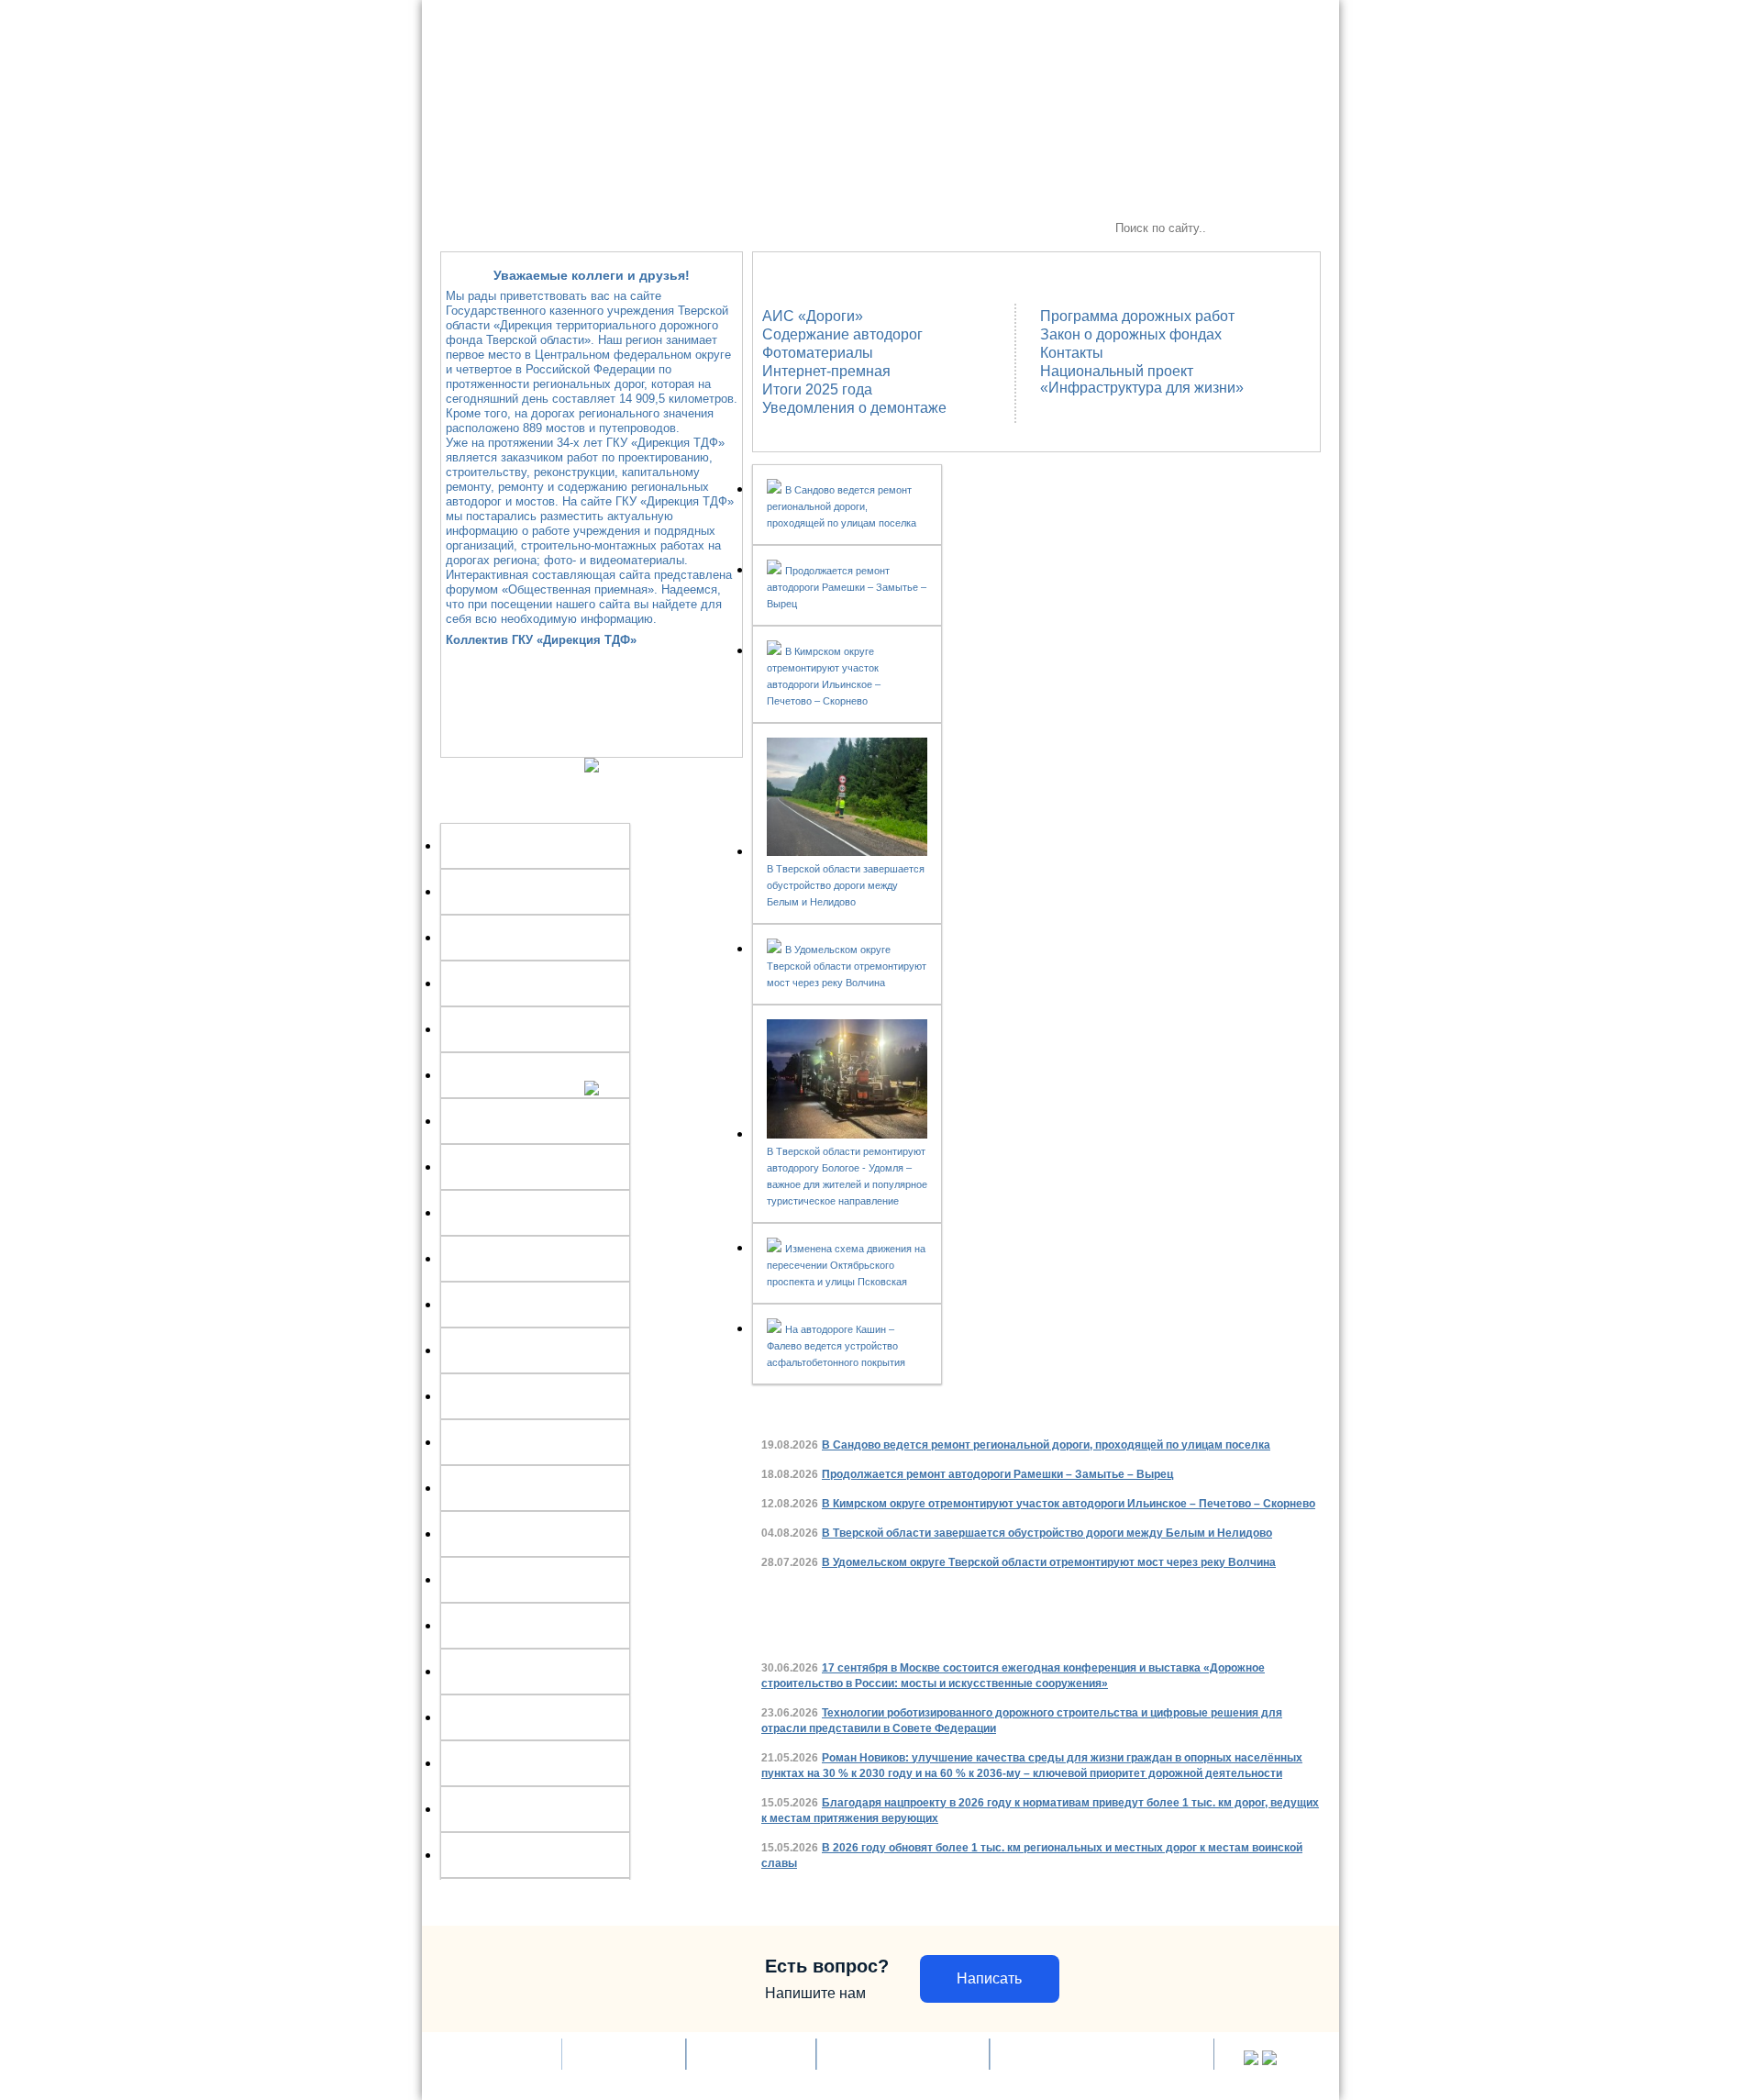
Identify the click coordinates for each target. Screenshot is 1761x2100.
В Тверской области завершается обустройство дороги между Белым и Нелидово (846, 885)
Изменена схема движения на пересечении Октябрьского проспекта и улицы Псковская (846, 1265)
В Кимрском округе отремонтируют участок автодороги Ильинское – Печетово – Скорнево (1069, 1504)
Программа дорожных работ (1137, 316)
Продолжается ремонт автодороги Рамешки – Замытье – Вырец (847, 587)
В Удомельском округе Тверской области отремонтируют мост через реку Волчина (847, 966)
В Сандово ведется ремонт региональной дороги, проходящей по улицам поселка (842, 506)
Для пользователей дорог (779, 228)
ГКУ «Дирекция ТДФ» (509, 228)
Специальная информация (946, 228)
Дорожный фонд (624, 2054)
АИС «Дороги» (813, 316)
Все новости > (1247, 1402)
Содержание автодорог (842, 334)
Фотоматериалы (818, 353)
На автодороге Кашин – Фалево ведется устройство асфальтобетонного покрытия (836, 1346)
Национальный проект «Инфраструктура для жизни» (1142, 379)
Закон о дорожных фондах (1131, 334)
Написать (989, 1978)
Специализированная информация (1102, 2054)
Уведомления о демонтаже (854, 408)
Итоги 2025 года (817, 389)
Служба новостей (637, 228)
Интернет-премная (826, 371)
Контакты (1072, 353)
